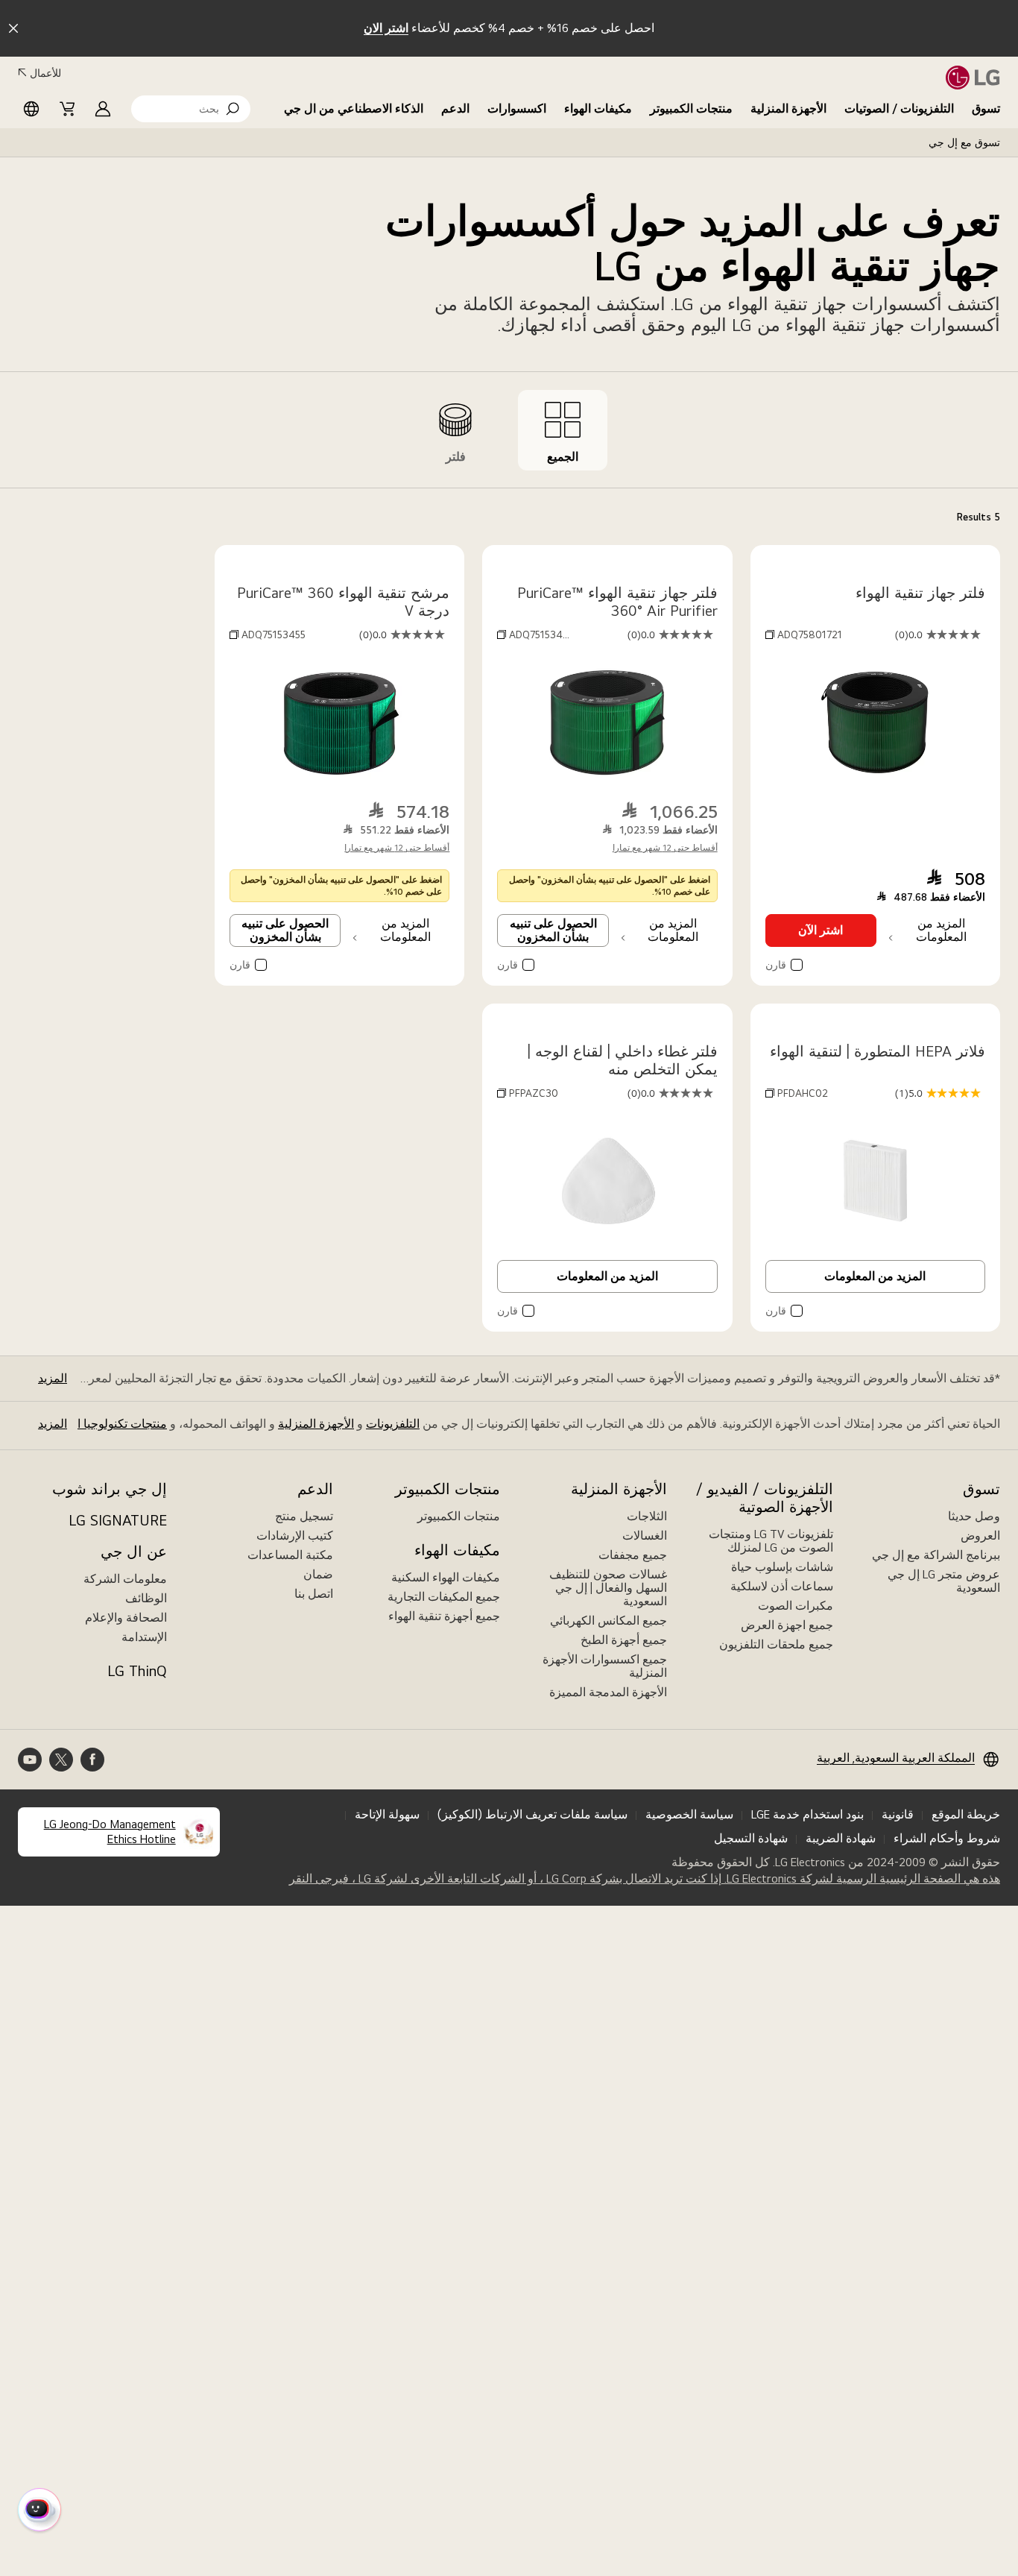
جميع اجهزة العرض (787, 1625)
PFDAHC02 (803, 1093)
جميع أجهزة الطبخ (624, 1640)
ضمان (318, 1574)
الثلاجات (647, 1516)
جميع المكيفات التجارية (444, 1597)
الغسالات (645, 1536)
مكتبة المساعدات (290, 1555)
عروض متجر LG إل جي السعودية (944, 1581)
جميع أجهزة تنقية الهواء (444, 1616)
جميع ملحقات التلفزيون (776, 1644)
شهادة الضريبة (841, 1838)
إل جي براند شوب (110, 1489)
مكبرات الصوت (796, 1606)
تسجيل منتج (304, 1516)
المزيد (53, 1378)
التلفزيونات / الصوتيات (899, 108)
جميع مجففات (633, 1555)
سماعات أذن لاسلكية (782, 1586)
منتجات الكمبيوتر (691, 108)
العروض (980, 1536)
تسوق (986, 108)
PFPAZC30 (534, 1093)
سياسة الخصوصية (689, 1814)
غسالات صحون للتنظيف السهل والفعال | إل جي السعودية (608, 1588)
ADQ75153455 (274, 634)
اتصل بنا (314, 1594)
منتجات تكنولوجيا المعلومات (98, 1424)
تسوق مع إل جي (964, 142)
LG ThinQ (137, 1671)
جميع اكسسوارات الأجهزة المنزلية (605, 1666)
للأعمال (45, 73)
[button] (191, 109)
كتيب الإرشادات (295, 1536)
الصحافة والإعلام (126, 1618)
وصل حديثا (974, 1516)
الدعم (455, 108)
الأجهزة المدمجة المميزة (608, 1692)
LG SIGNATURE (118, 1520)
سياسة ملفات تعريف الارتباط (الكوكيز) (532, 1814)
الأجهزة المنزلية (788, 108)
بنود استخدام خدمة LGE (807, 1814)
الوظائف (146, 1598)
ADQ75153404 (542, 634)
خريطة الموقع (966, 1814)
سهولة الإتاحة (387, 1814)
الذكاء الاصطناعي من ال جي (354, 108)
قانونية (898, 1814)
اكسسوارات (517, 108)
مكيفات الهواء (598, 108)
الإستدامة (144, 1637)
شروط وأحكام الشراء (947, 1838)
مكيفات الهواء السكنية (446, 1577)
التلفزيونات (393, 1424)
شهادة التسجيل (751, 1838)
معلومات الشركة (125, 1579)
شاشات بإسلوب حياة (782, 1567)
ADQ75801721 (810, 634)
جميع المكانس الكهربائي (608, 1621)
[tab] (563, 430)
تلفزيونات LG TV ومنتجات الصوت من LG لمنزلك (771, 1541)
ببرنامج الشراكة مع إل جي (936, 1555)
